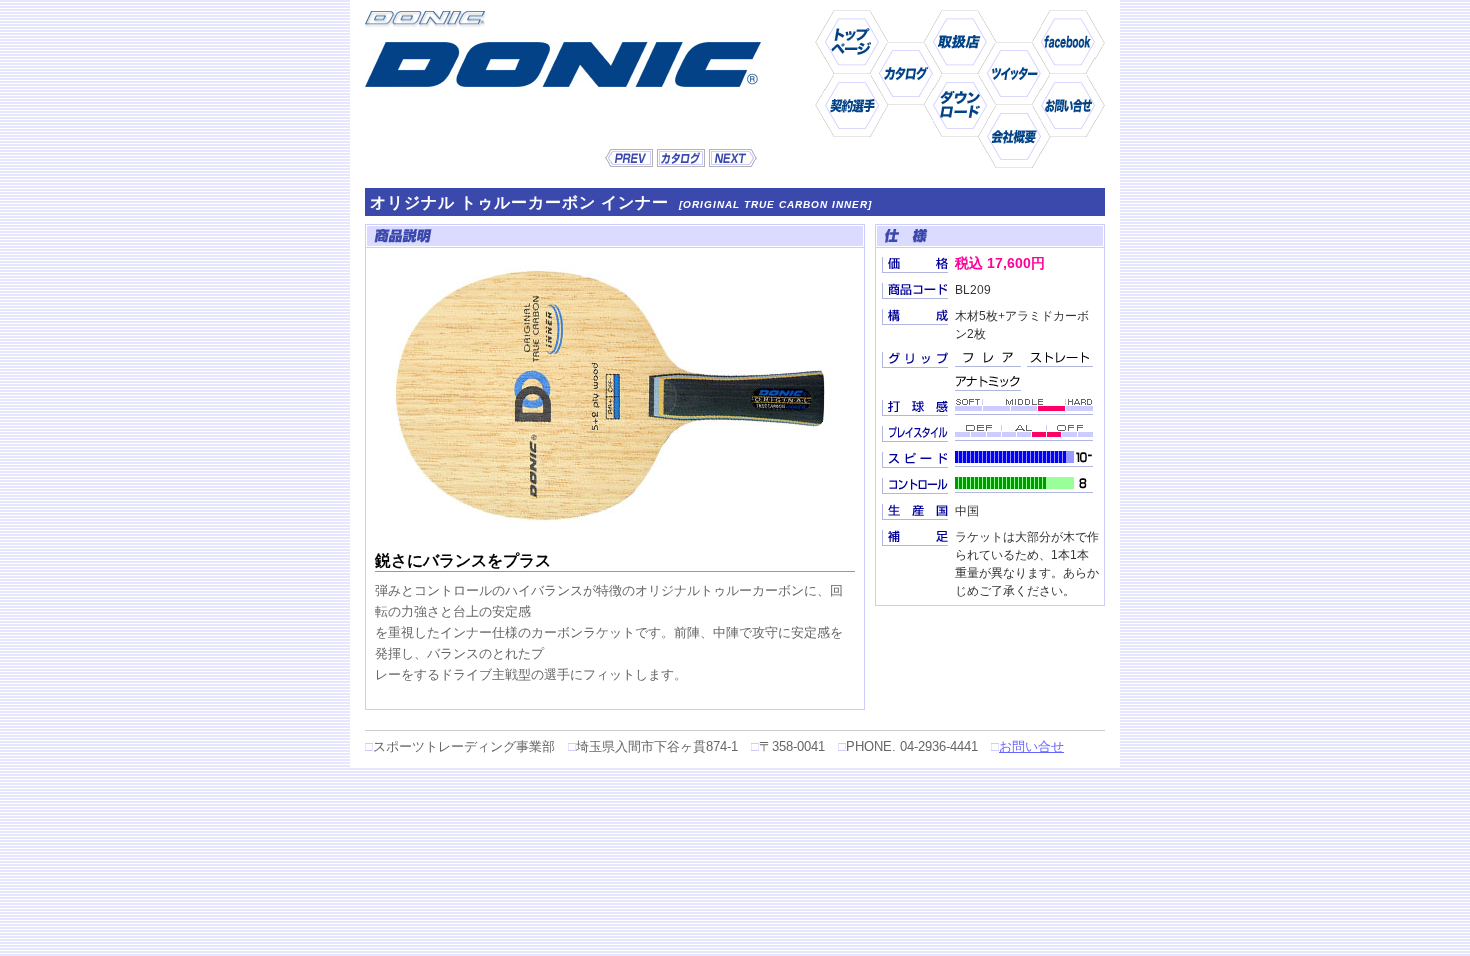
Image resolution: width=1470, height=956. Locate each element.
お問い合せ (1031, 746)
